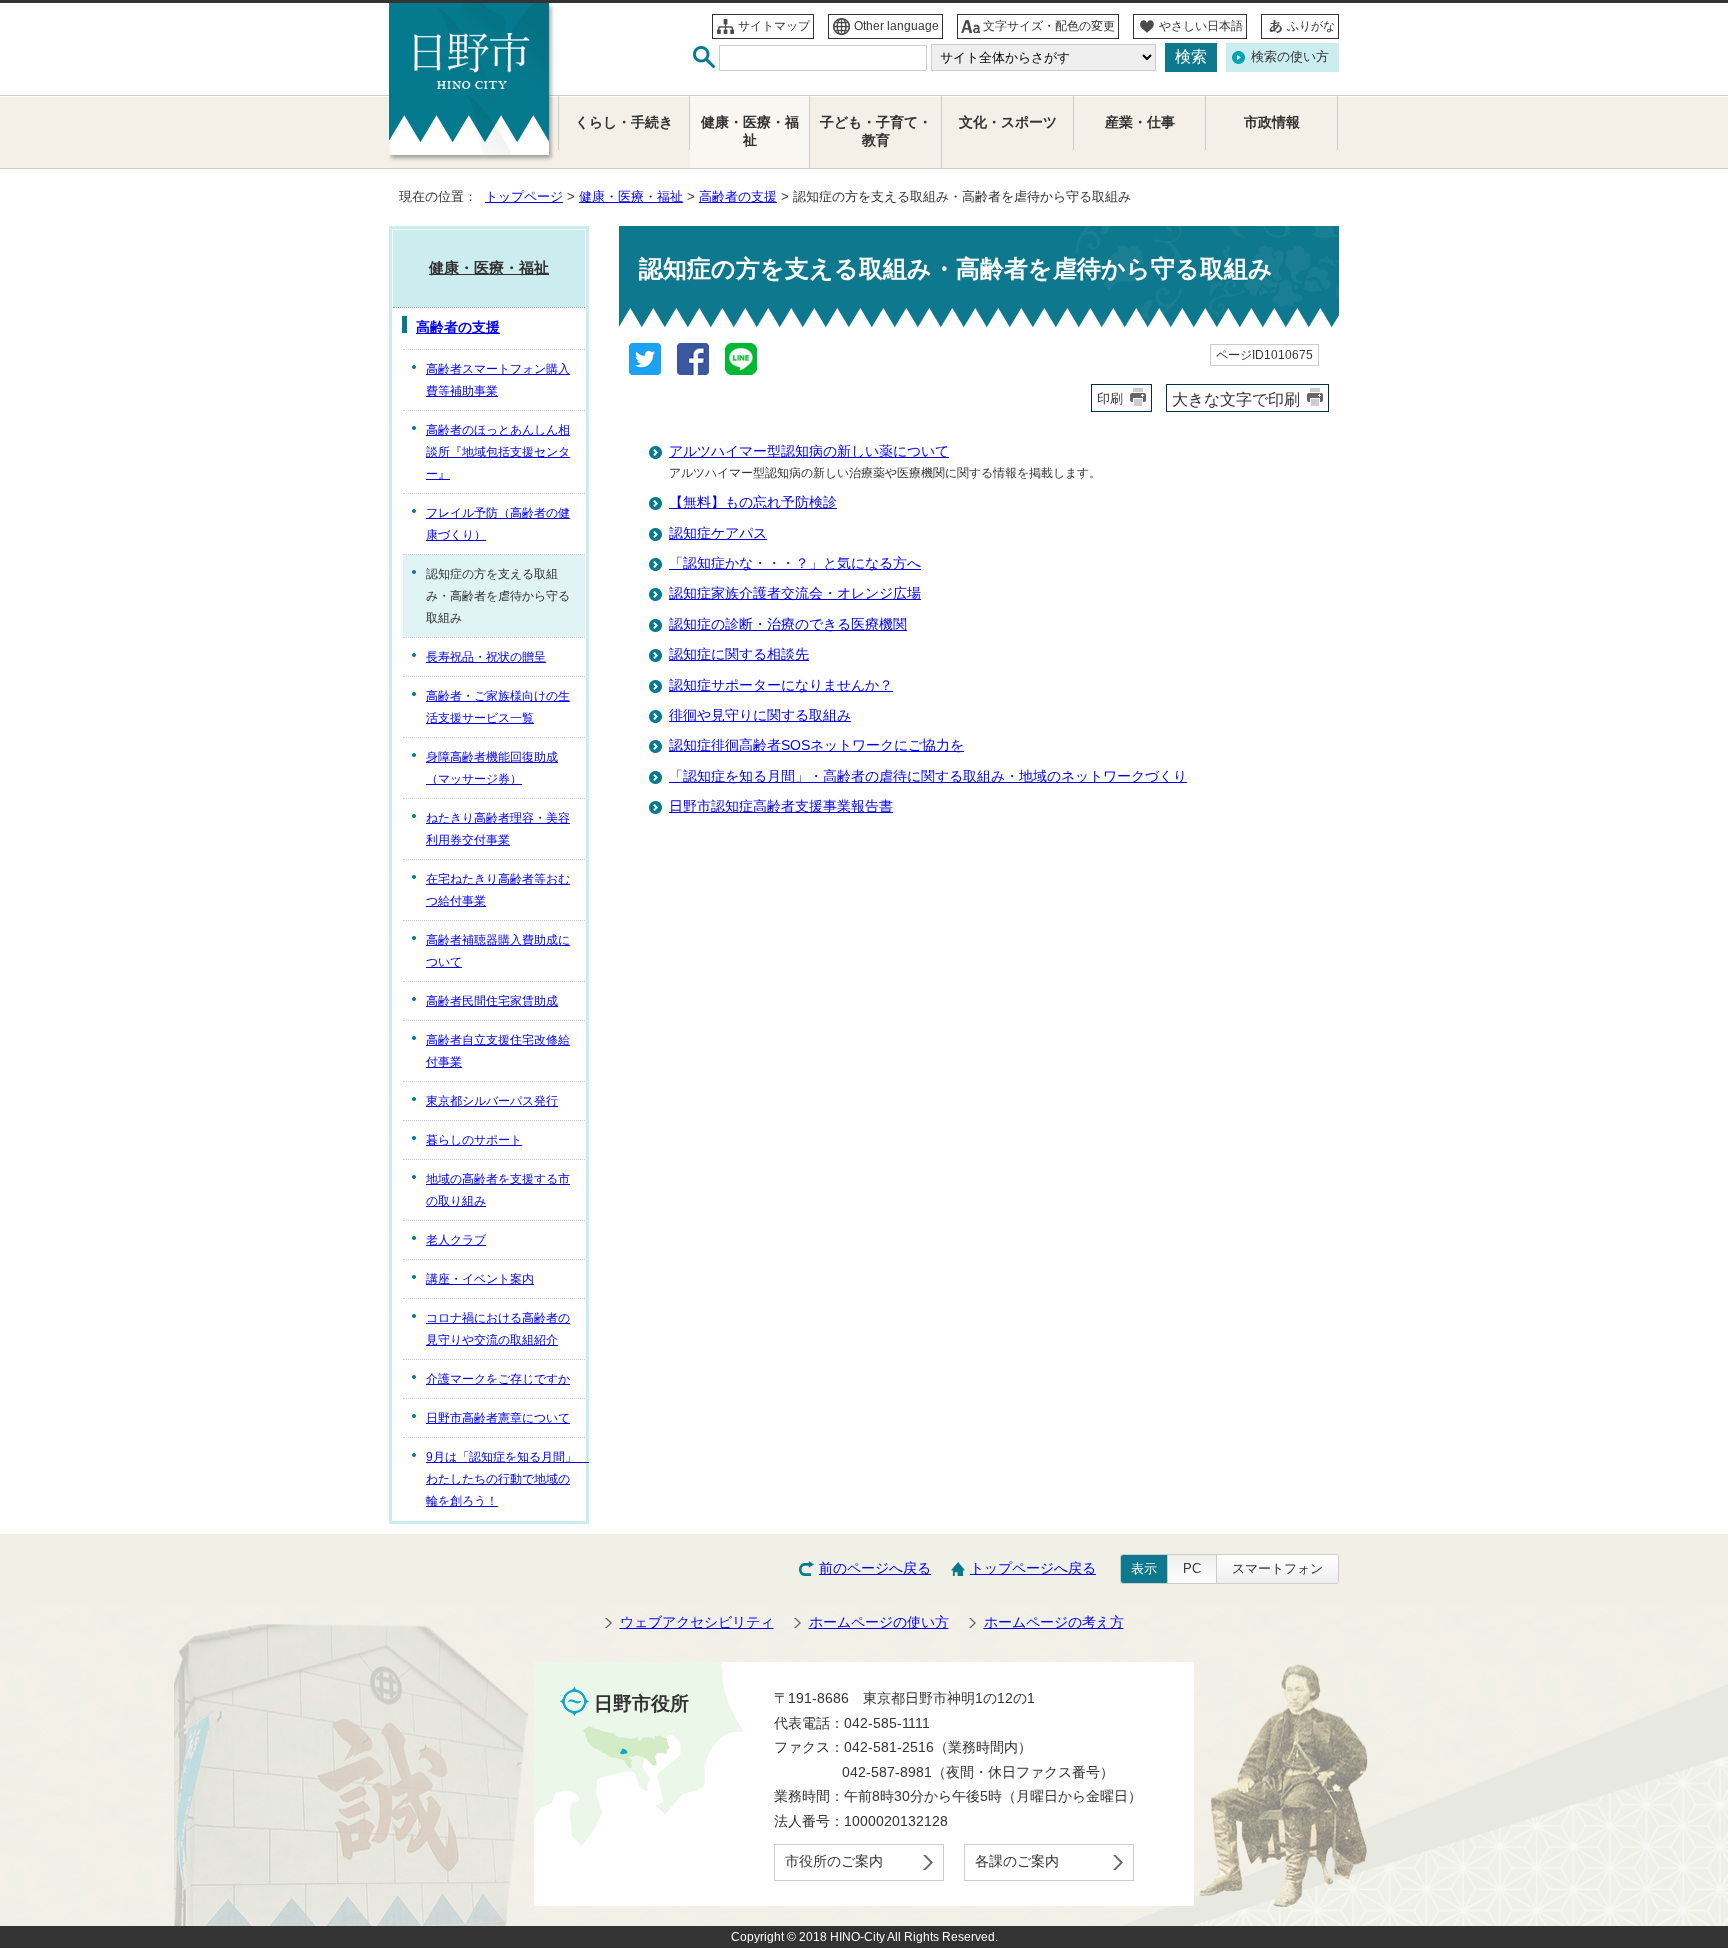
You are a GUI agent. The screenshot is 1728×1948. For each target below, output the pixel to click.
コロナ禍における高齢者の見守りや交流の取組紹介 (498, 1329)
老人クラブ (456, 1240)
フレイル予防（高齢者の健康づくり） (498, 524)
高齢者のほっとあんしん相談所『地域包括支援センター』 (498, 452)
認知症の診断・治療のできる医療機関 (788, 624)
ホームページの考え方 (1054, 1622)
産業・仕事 (1140, 122)
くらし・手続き (624, 122)
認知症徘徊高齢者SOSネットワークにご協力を (816, 745)
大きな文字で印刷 (1236, 399)
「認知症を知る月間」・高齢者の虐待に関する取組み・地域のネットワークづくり (928, 776)
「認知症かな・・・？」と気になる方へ (795, 563)
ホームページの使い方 (879, 1622)
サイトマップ (774, 26)
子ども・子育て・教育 (876, 131)
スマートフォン (1277, 1568)
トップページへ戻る (1033, 1568)
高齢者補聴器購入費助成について (498, 951)
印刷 (1110, 398)
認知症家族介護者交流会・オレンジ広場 (795, 593)
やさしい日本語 (1201, 26)
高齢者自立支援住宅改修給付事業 (498, 1051)
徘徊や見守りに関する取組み (760, 715)
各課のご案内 (1017, 1861)
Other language (896, 26)
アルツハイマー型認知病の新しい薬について (809, 451)
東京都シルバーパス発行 (492, 1101)
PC (1192, 1568)
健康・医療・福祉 (631, 196)
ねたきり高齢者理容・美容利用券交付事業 (498, 829)
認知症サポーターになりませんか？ (781, 685)
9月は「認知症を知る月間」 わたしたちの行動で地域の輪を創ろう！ (505, 1479)
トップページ (524, 196)
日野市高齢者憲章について (498, 1418)
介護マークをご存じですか (498, 1379)
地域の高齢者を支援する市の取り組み (498, 1190)
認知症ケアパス (718, 533)
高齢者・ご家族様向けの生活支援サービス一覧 (498, 707)
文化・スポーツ (1008, 122)
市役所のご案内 (834, 1861)
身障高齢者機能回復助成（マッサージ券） (492, 768)
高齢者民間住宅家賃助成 (492, 1001)
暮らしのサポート (474, 1140)
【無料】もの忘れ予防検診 (753, 502)
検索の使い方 (1290, 56)
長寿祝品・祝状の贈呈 (486, 657)
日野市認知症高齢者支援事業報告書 (781, 806)
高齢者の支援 (738, 196)
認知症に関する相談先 (739, 654)
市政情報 (1272, 122)
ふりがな (1311, 26)
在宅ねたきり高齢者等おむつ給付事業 (498, 890)
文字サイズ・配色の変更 (1049, 26)
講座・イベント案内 (480, 1279)
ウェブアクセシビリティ (697, 1622)
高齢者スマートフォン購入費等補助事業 (498, 380)
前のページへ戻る (875, 1568)
